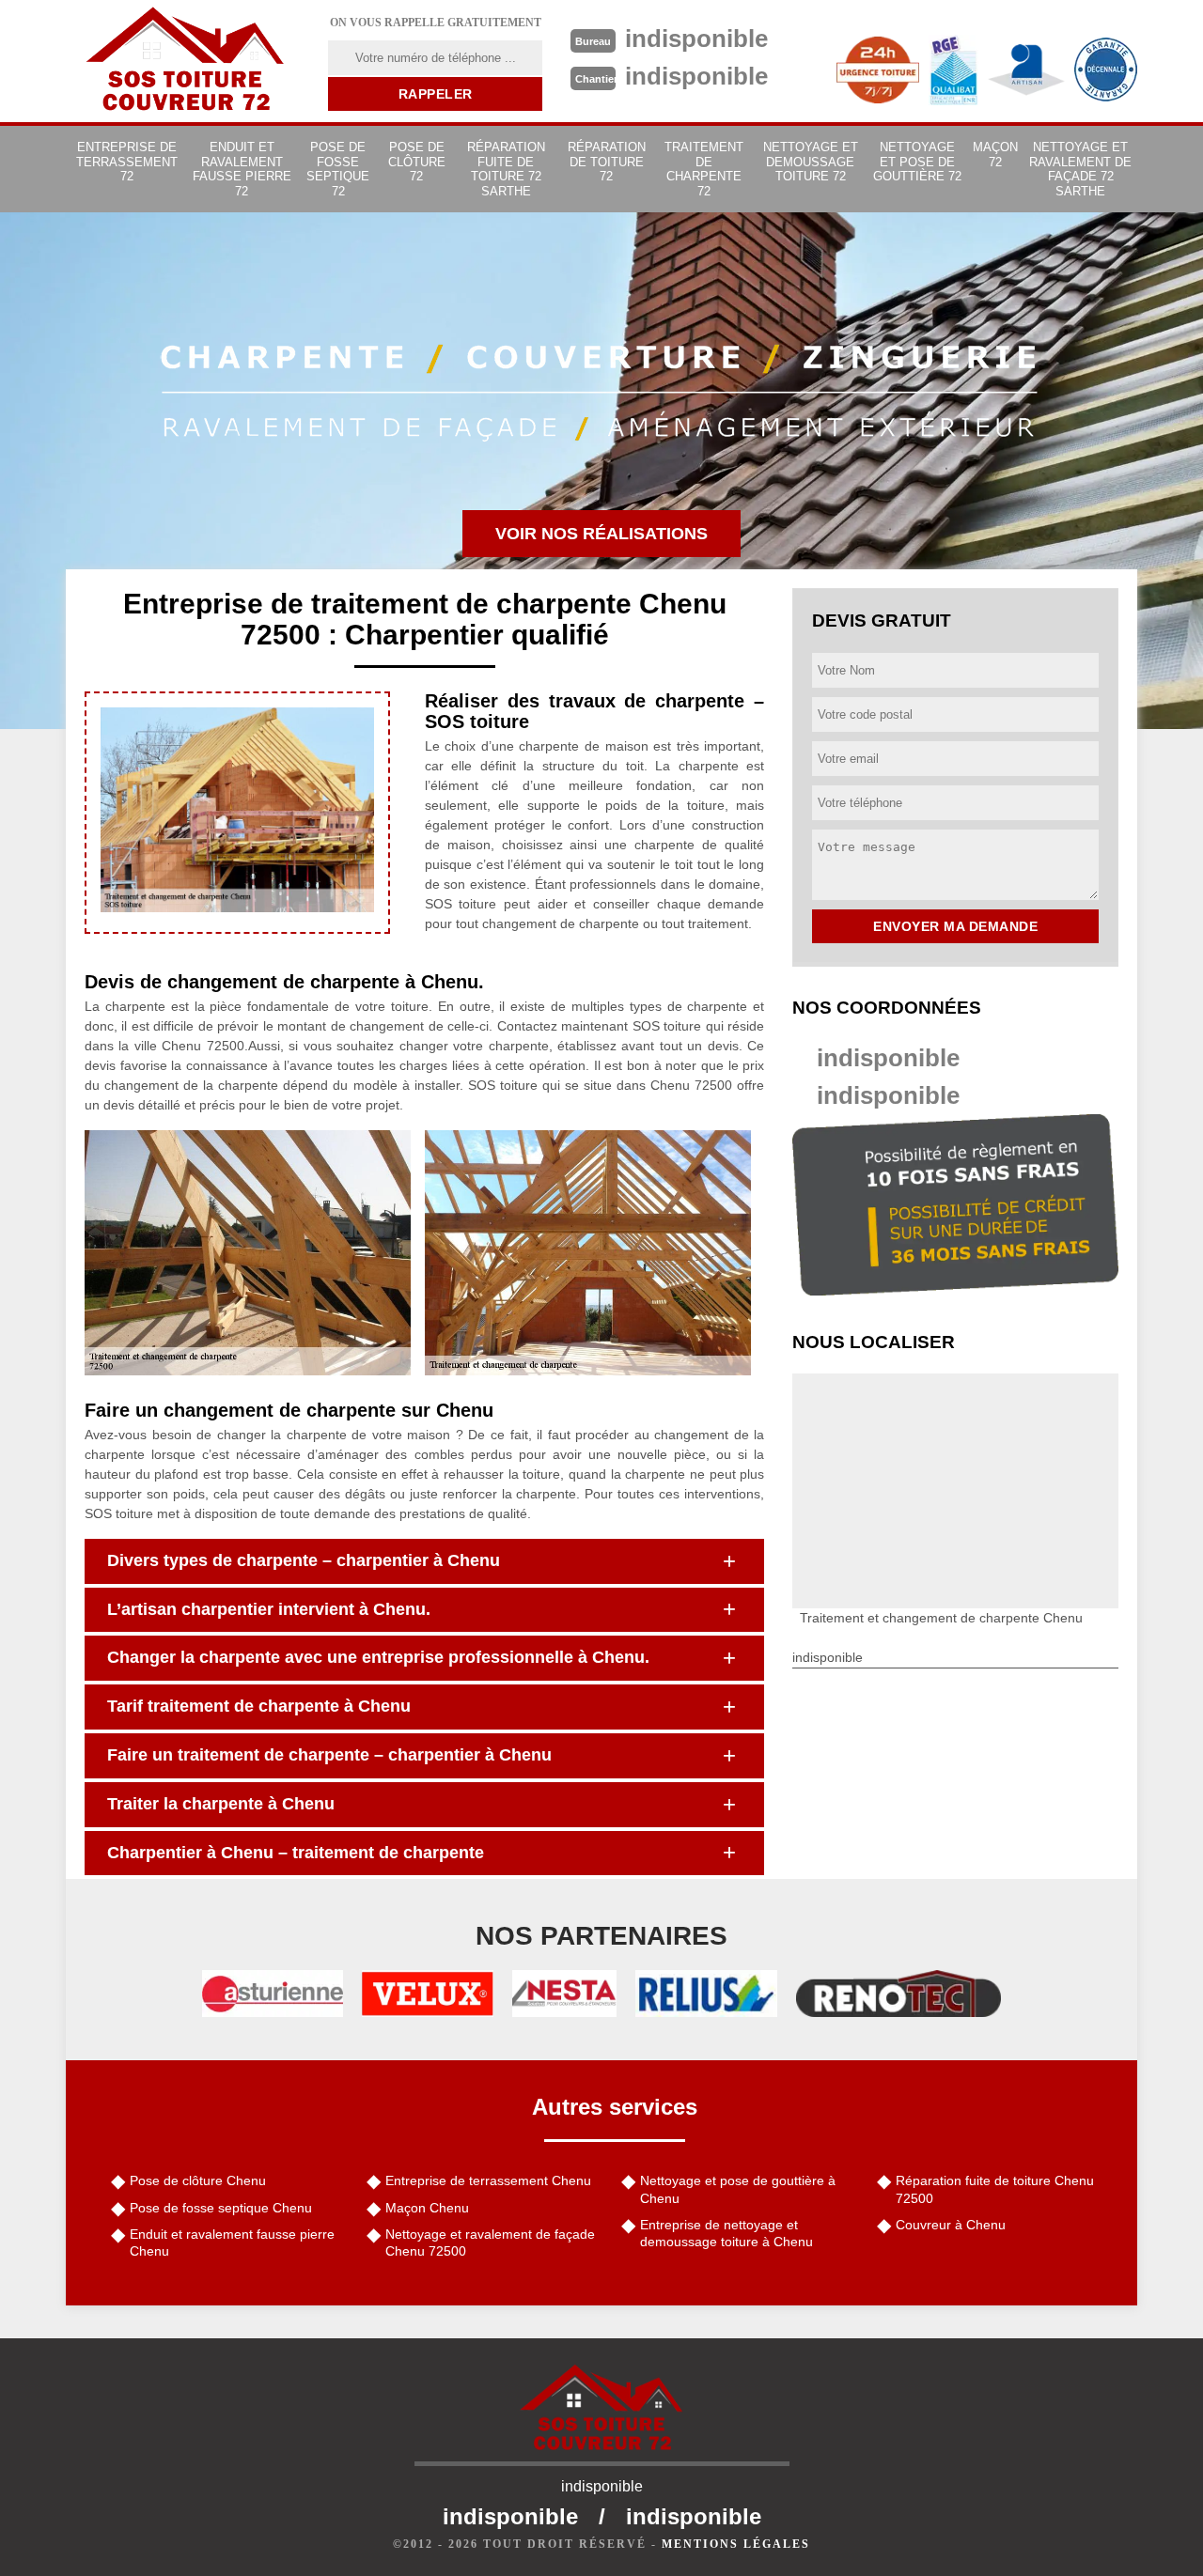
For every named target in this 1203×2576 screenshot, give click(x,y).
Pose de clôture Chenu (198, 2180)
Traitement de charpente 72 (704, 169)
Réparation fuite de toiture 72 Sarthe (506, 169)
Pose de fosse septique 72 (338, 169)
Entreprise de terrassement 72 (127, 162)
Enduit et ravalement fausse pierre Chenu (232, 2242)
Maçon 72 (995, 155)
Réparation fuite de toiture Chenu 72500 (995, 2189)
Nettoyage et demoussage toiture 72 (811, 162)
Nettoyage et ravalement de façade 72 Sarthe (1080, 169)
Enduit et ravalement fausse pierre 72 (242, 169)
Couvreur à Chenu (951, 2225)
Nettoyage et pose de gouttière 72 (917, 162)
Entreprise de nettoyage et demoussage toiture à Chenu (726, 2233)
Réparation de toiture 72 (607, 162)
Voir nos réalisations (601, 534)
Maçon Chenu (427, 2208)
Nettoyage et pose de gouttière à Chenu (738, 2189)
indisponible (888, 1058)
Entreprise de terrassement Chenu (488, 2180)
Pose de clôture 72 (417, 162)
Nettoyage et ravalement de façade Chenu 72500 (490, 2242)
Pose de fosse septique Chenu (221, 2208)
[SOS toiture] (185, 61)
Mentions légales (736, 2544)
